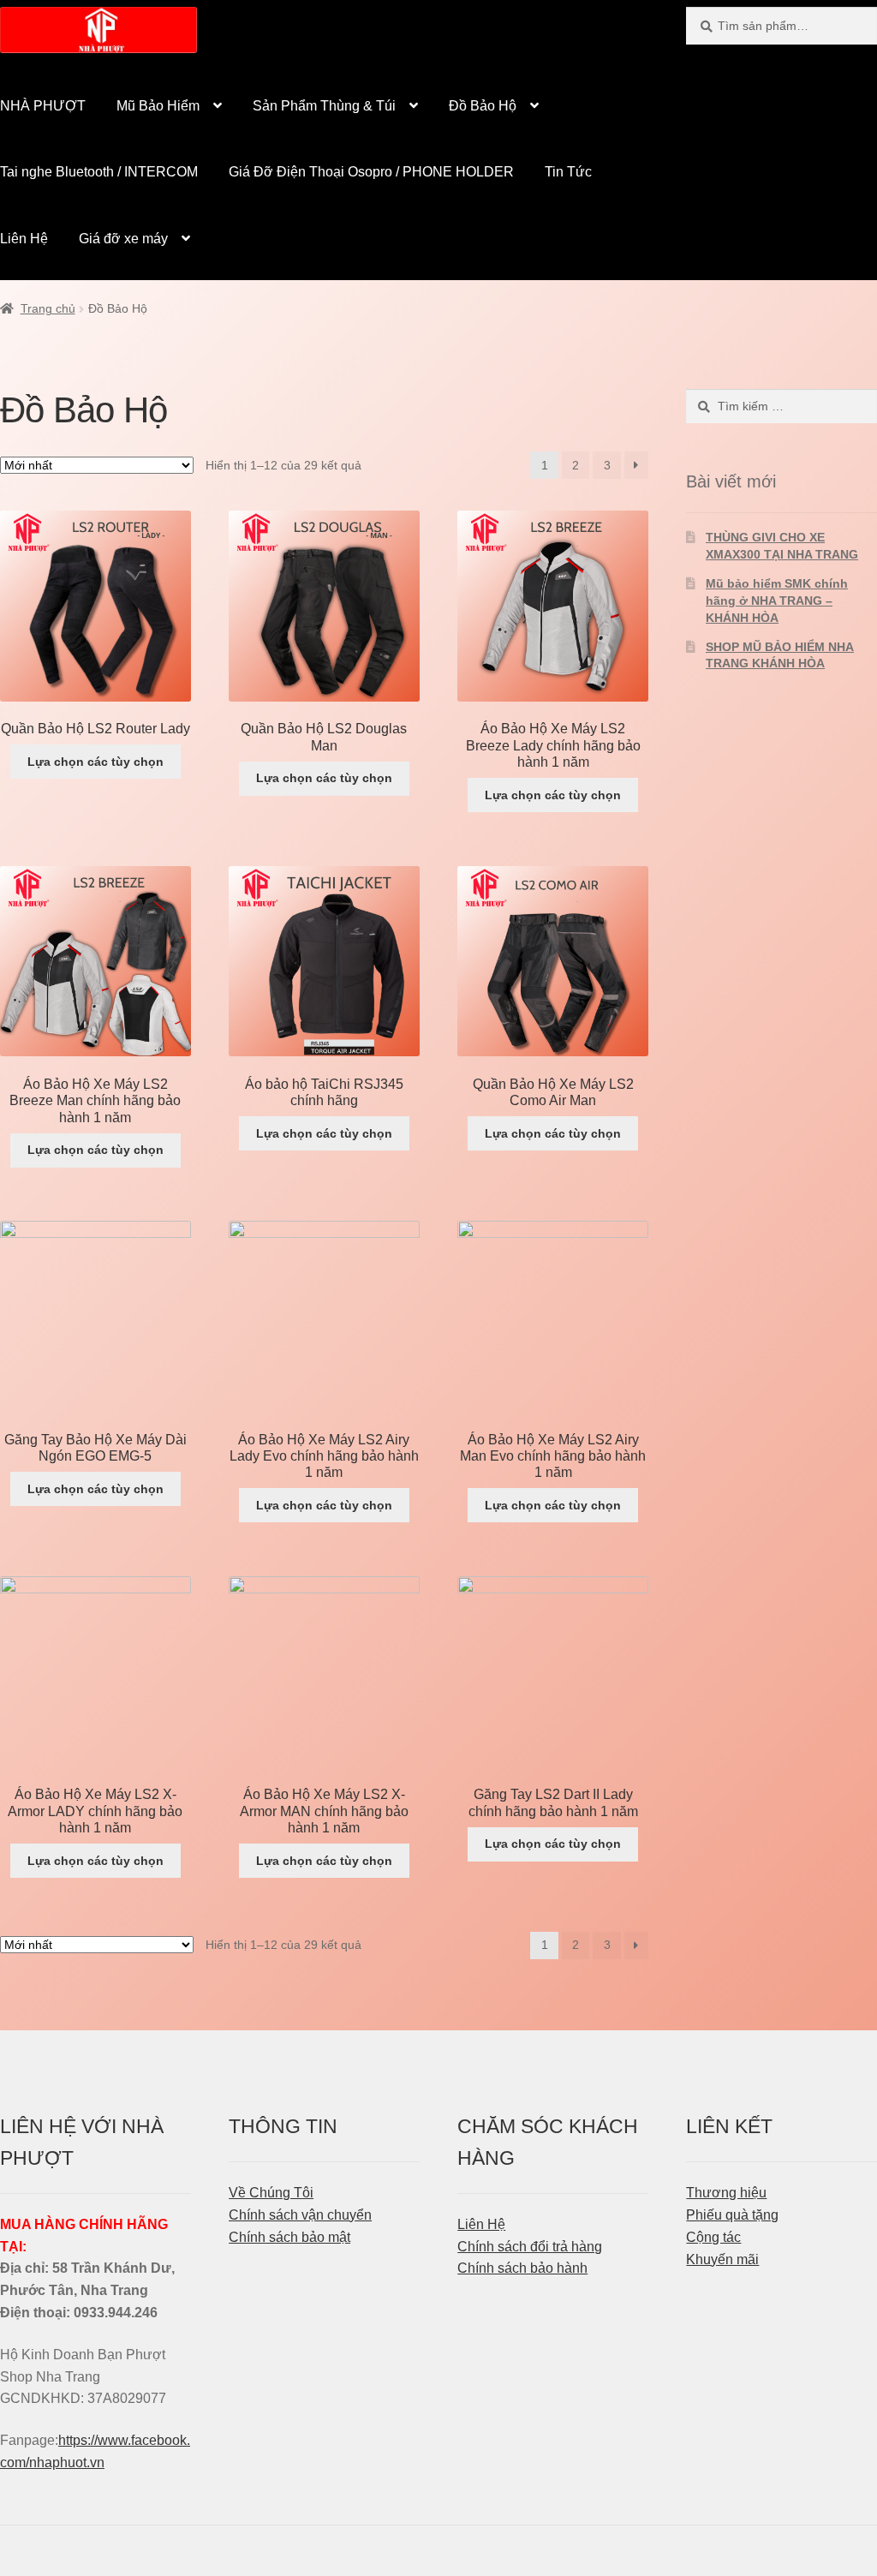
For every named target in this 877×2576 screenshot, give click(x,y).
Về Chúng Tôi (271, 2193)
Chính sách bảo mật (289, 2237)
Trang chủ (48, 308)
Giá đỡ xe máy (123, 239)
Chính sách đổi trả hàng (530, 2247)
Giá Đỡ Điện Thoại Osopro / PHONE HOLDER (371, 172)
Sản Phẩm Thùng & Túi (324, 106)
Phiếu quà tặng (732, 2215)
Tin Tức (568, 172)
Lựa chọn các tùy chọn (95, 762)
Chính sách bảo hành (522, 2268)
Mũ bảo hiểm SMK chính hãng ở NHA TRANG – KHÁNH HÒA (777, 601)
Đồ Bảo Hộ (483, 106)
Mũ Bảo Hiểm (158, 106)
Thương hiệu (726, 2193)
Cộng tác (713, 2237)
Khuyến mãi (722, 2259)
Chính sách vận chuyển (300, 2215)
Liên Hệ (481, 2224)
